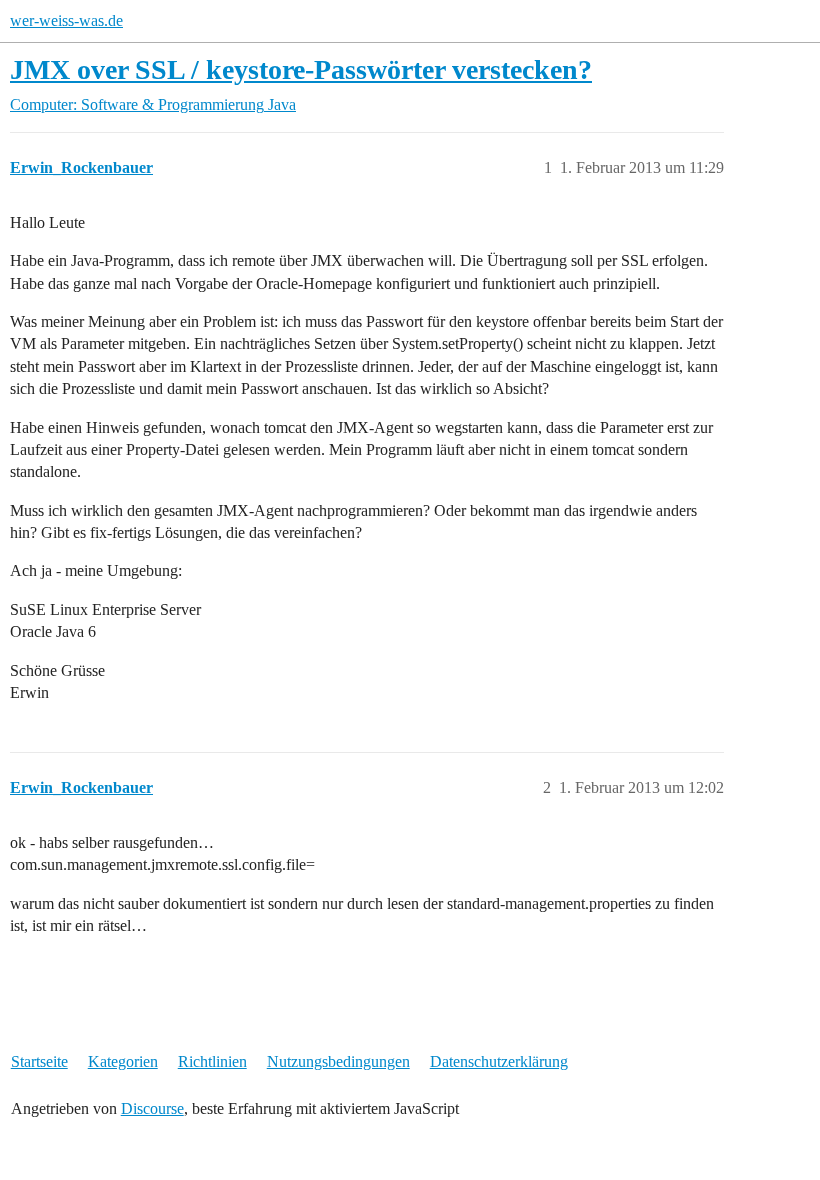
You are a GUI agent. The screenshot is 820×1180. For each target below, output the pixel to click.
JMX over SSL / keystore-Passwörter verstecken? (301, 69)
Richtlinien (212, 1061)
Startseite (39, 1061)
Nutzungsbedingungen (338, 1061)
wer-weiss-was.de (66, 20)
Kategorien (123, 1061)
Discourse (152, 1108)
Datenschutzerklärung (499, 1061)
